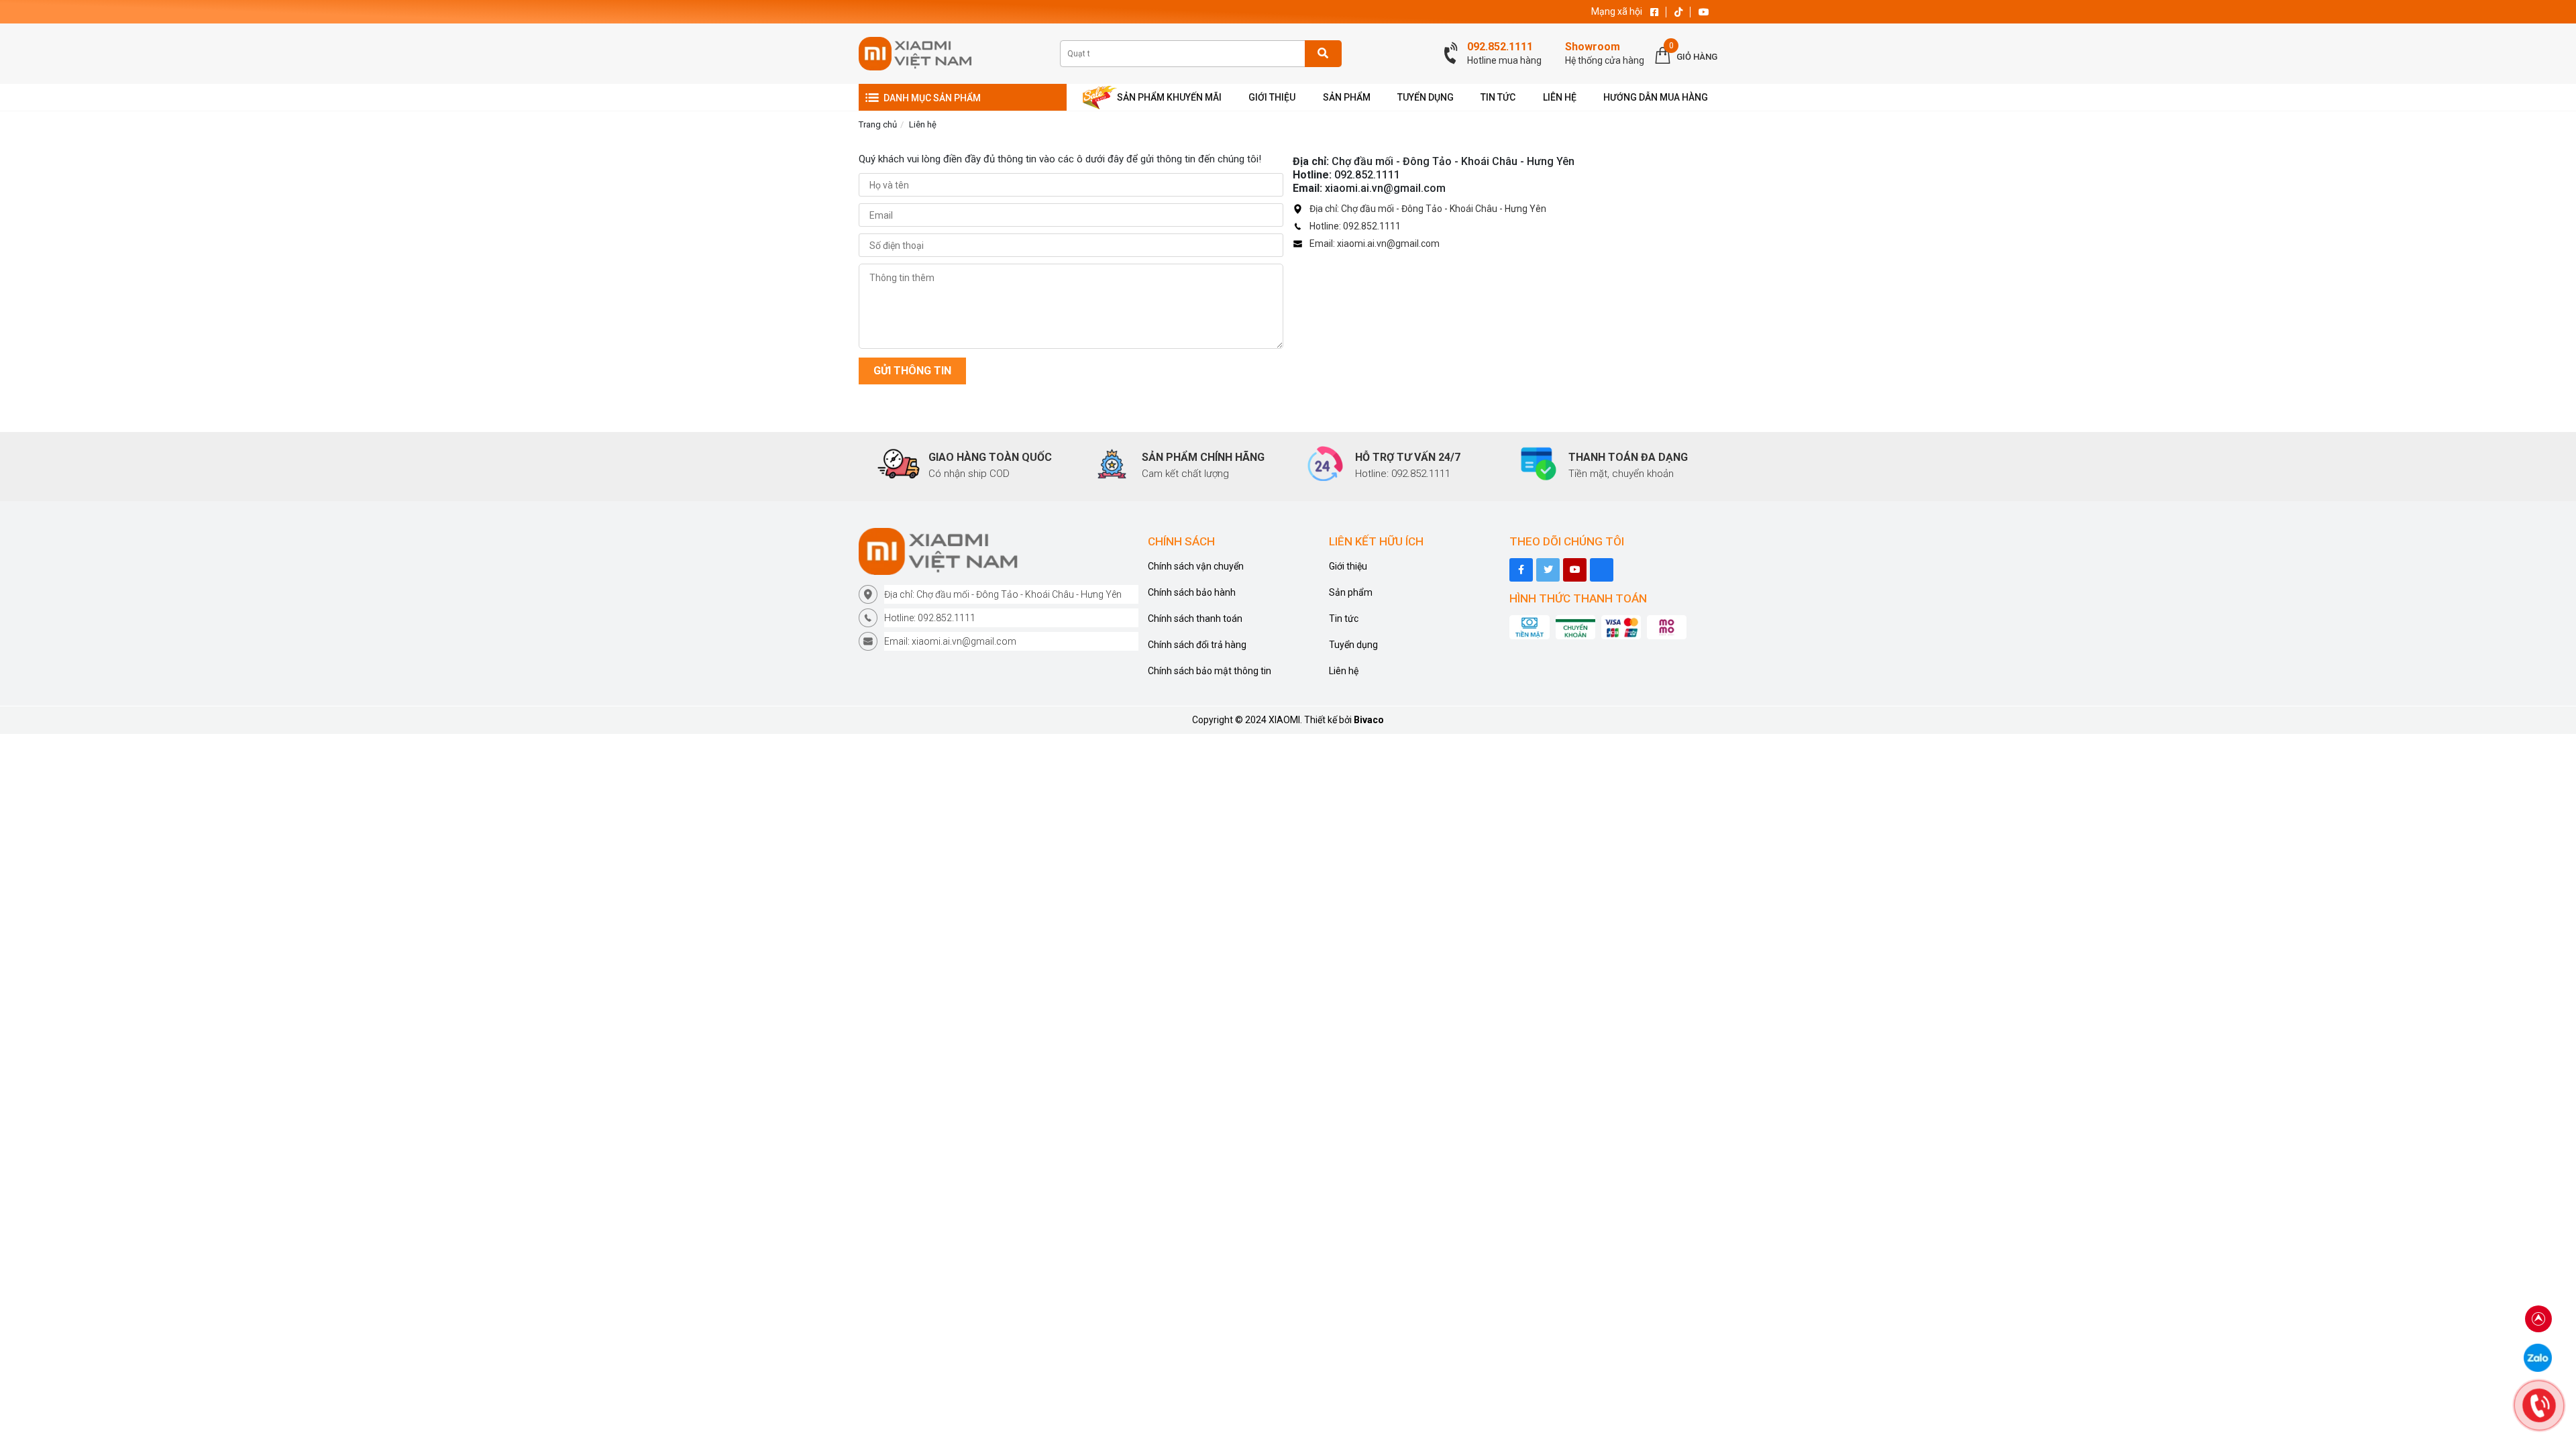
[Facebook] (1521, 570)
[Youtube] (1575, 570)
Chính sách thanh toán (1195, 619)
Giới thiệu (1348, 566)
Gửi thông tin (912, 371)
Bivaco (1369, 720)
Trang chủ (878, 124)
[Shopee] (1602, 570)
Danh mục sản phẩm (932, 98)
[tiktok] (1548, 570)
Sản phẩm (1351, 592)
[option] (969, 465)
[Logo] (999, 551)
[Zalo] (2538, 1357)
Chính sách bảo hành (1192, 592)
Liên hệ (923, 124)
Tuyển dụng (1353, 645)
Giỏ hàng (1697, 57)
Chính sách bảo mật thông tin (1210, 671)
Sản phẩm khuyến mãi (1169, 97)
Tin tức (1344, 619)
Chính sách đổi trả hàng (1197, 645)
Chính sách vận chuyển (1196, 566)
